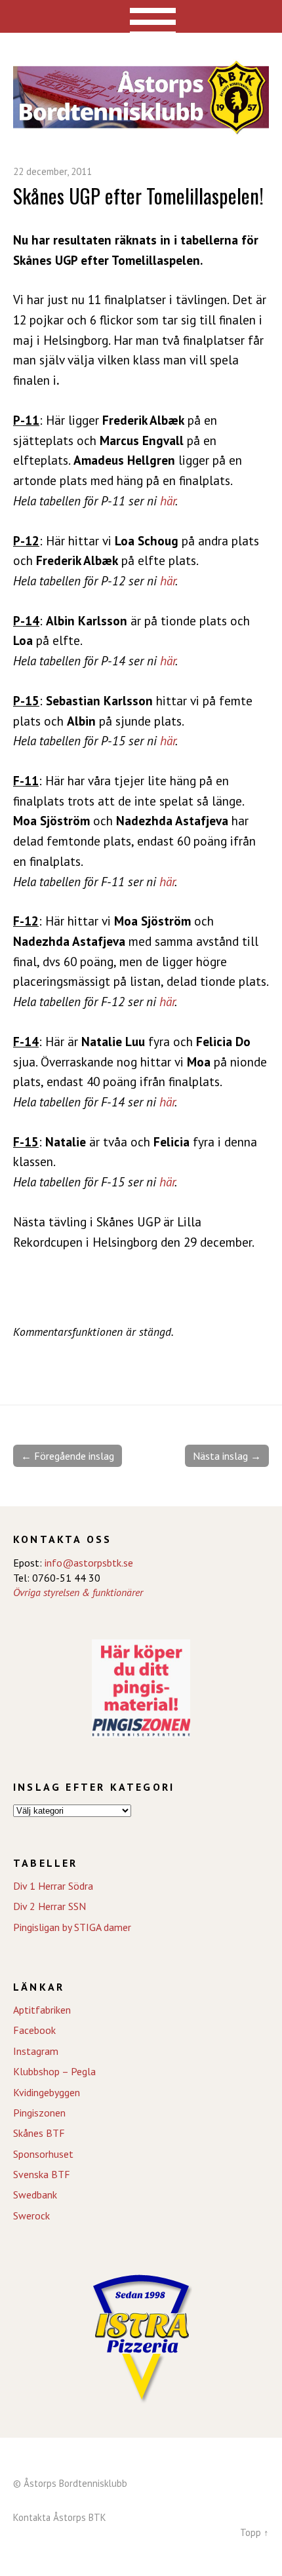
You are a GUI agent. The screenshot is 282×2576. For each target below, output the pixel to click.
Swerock (31, 2215)
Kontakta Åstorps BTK (60, 2517)
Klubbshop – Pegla (54, 2071)
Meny (141, 16)
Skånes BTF (39, 2133)
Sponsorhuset (43, 2154)
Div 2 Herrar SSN (50, 1906)
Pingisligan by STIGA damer (72, 1927)
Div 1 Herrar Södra (53, 1886)
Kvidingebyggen (47, 2092)
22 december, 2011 (52, 171)
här (168, 500)
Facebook (34, 2030)
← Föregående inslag (68, 1456)
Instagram (36, 2051)
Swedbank (35, 2195)
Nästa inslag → (227, 1456)
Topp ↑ (254, 2532)
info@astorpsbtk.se (89, 1563)
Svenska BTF (42, 2174)
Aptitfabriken (42, 2010)
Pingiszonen (39, 2113)
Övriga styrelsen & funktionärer (78, 1592)
